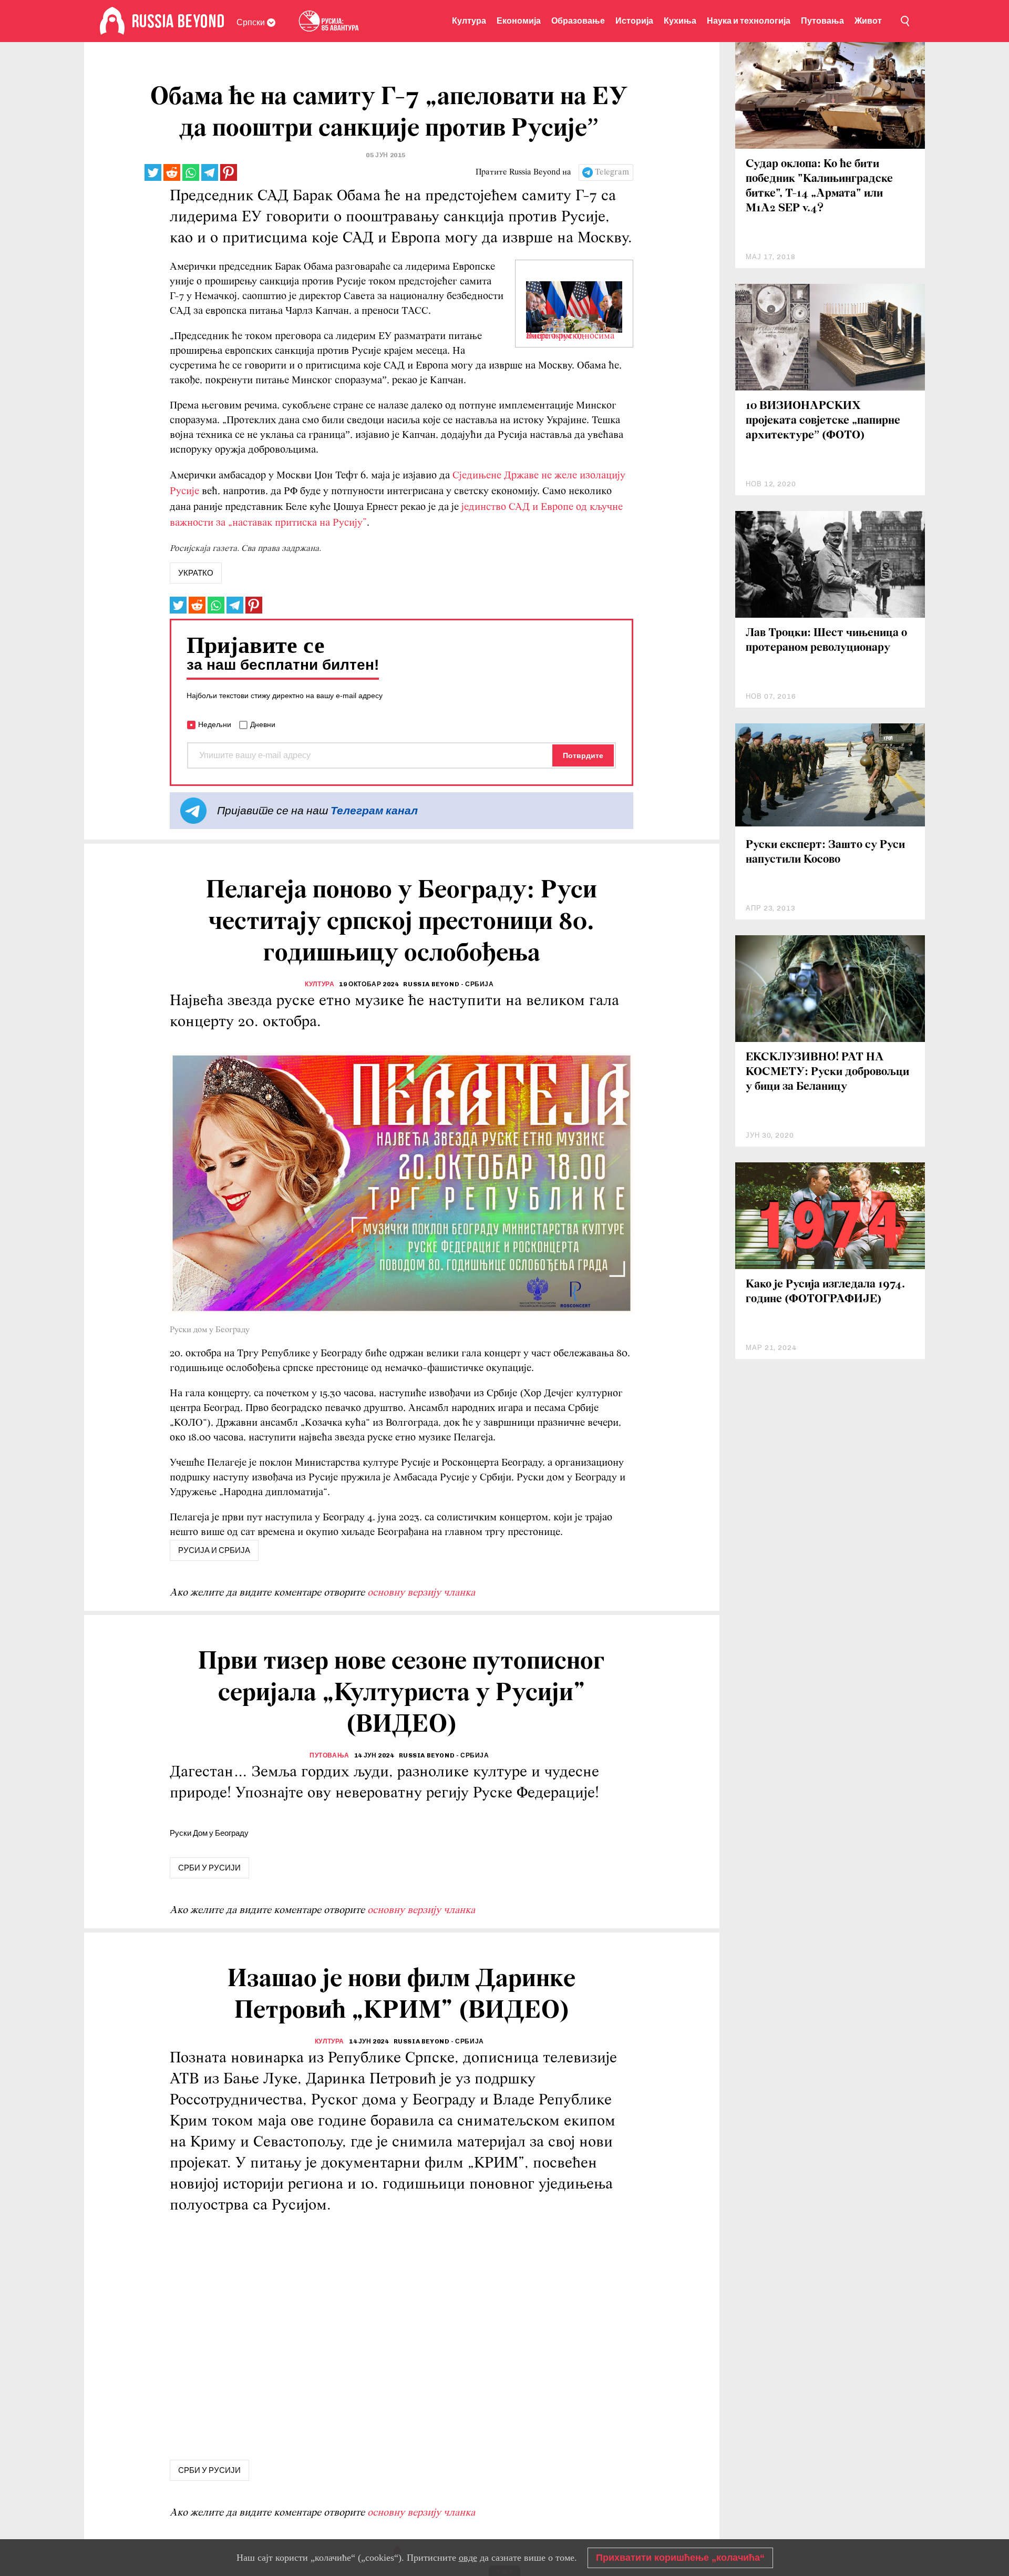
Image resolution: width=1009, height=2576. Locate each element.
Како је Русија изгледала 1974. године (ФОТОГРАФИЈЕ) (825, 1292)
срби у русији (209, 1868)
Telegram (612, 172)
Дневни (263, 724)
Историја (634, 21)
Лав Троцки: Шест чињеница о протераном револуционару (826, 641)
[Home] (112, 21)
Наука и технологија (749, 21)
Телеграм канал (374, 810)
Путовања (822, 21)
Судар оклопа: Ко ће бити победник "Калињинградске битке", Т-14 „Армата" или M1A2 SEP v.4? (819, 186)
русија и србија (214, 1550)
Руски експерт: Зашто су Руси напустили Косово (825, 852)
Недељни (215, 724)
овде (468, 2558)
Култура (469, 21)
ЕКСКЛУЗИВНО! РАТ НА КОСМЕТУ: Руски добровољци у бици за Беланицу (827, 1072)
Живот (868, 21)
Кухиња (680, 21)
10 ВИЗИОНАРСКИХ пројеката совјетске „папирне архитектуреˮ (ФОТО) (823, 421)
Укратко (196, 573)
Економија (519, 21)
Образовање (578, 21)
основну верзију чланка (421, 1593)
